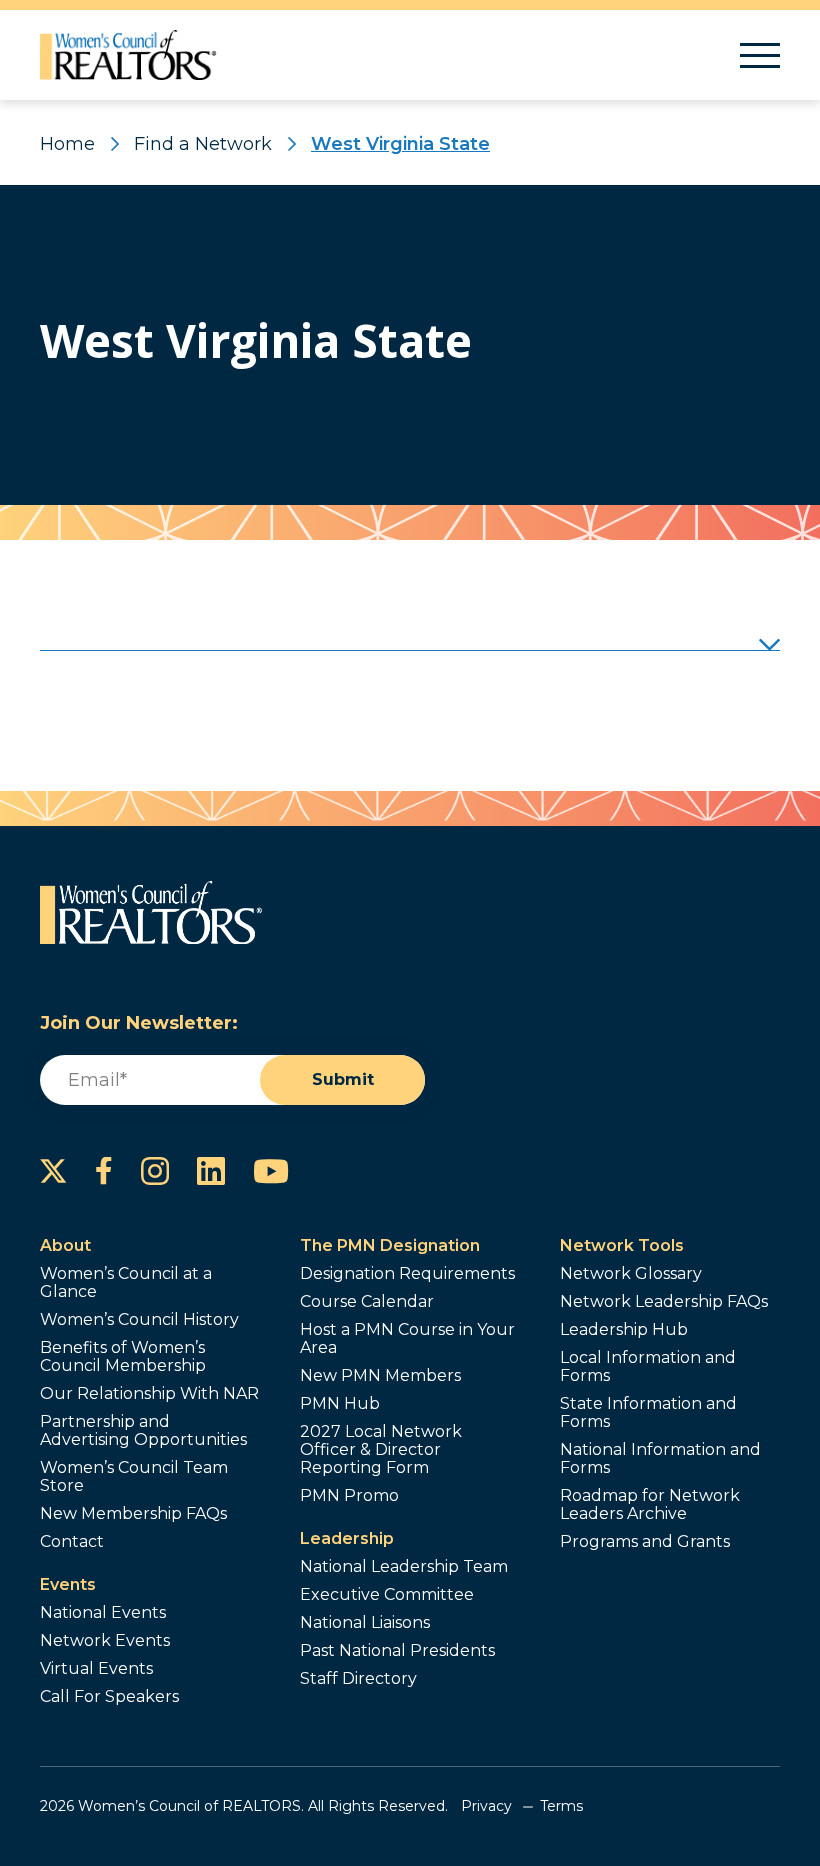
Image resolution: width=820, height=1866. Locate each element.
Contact (72, 1542)
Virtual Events (96, 1669)
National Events (103, 1613)
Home (67, 144)
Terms (561, 1806)
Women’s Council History (139, 1320)
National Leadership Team (404, 1567)
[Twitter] (53, 1171)
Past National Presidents (397, 1651)
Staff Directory (358, 1679)
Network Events (105, 1641)
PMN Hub (340, 1404)
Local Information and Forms (648, 1367)
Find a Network (203, 144)
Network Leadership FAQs (664, 1302)
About (65, 1245)
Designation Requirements (407, 1274)
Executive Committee (387, 1595)
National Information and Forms (660, 1459)
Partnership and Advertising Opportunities (143, 1431)
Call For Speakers (109, 1697)
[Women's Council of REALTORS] (128, 55)
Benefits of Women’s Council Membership (123, 1357)
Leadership (347, 1538)
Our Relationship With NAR (149, 1394)
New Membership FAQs (133, 1514)
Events (68, 1584)
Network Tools (622, 1245)
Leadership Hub (624, 1330)
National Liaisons (365, 1623)
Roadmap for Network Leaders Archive (650, 1505)
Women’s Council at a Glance (126, 1283)
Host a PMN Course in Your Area (407, 1339)
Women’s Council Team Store (134, 1477)
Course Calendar (367, 1302)
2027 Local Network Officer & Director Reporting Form (381, 1450)
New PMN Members (380, 1376)
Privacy (486, 1806)
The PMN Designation (390, 1245)
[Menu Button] (760, 55)
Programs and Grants (645, 1542)
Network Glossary (631, 1274)
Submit (343, 1079)
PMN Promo (349, 1496)
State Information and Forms (648, 1413)
